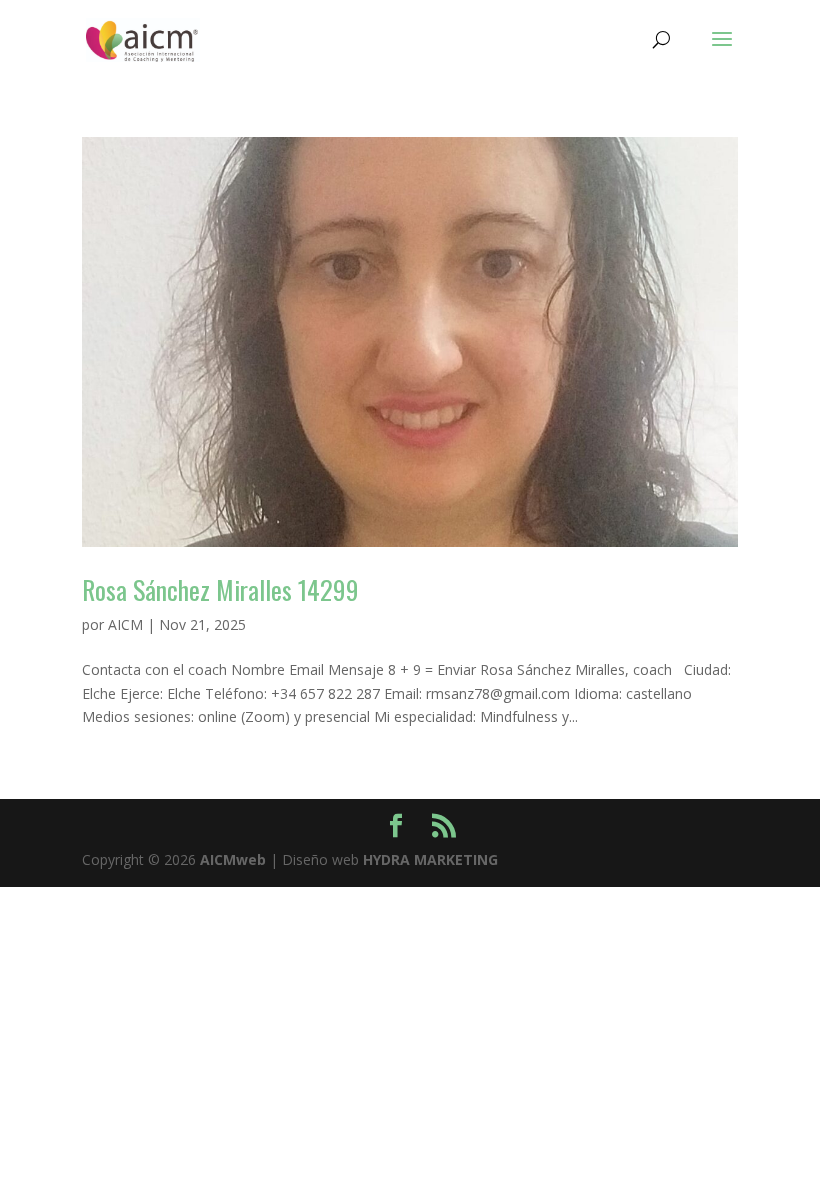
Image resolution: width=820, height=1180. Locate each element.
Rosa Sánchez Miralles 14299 (220, 589)
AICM (125, 624)
